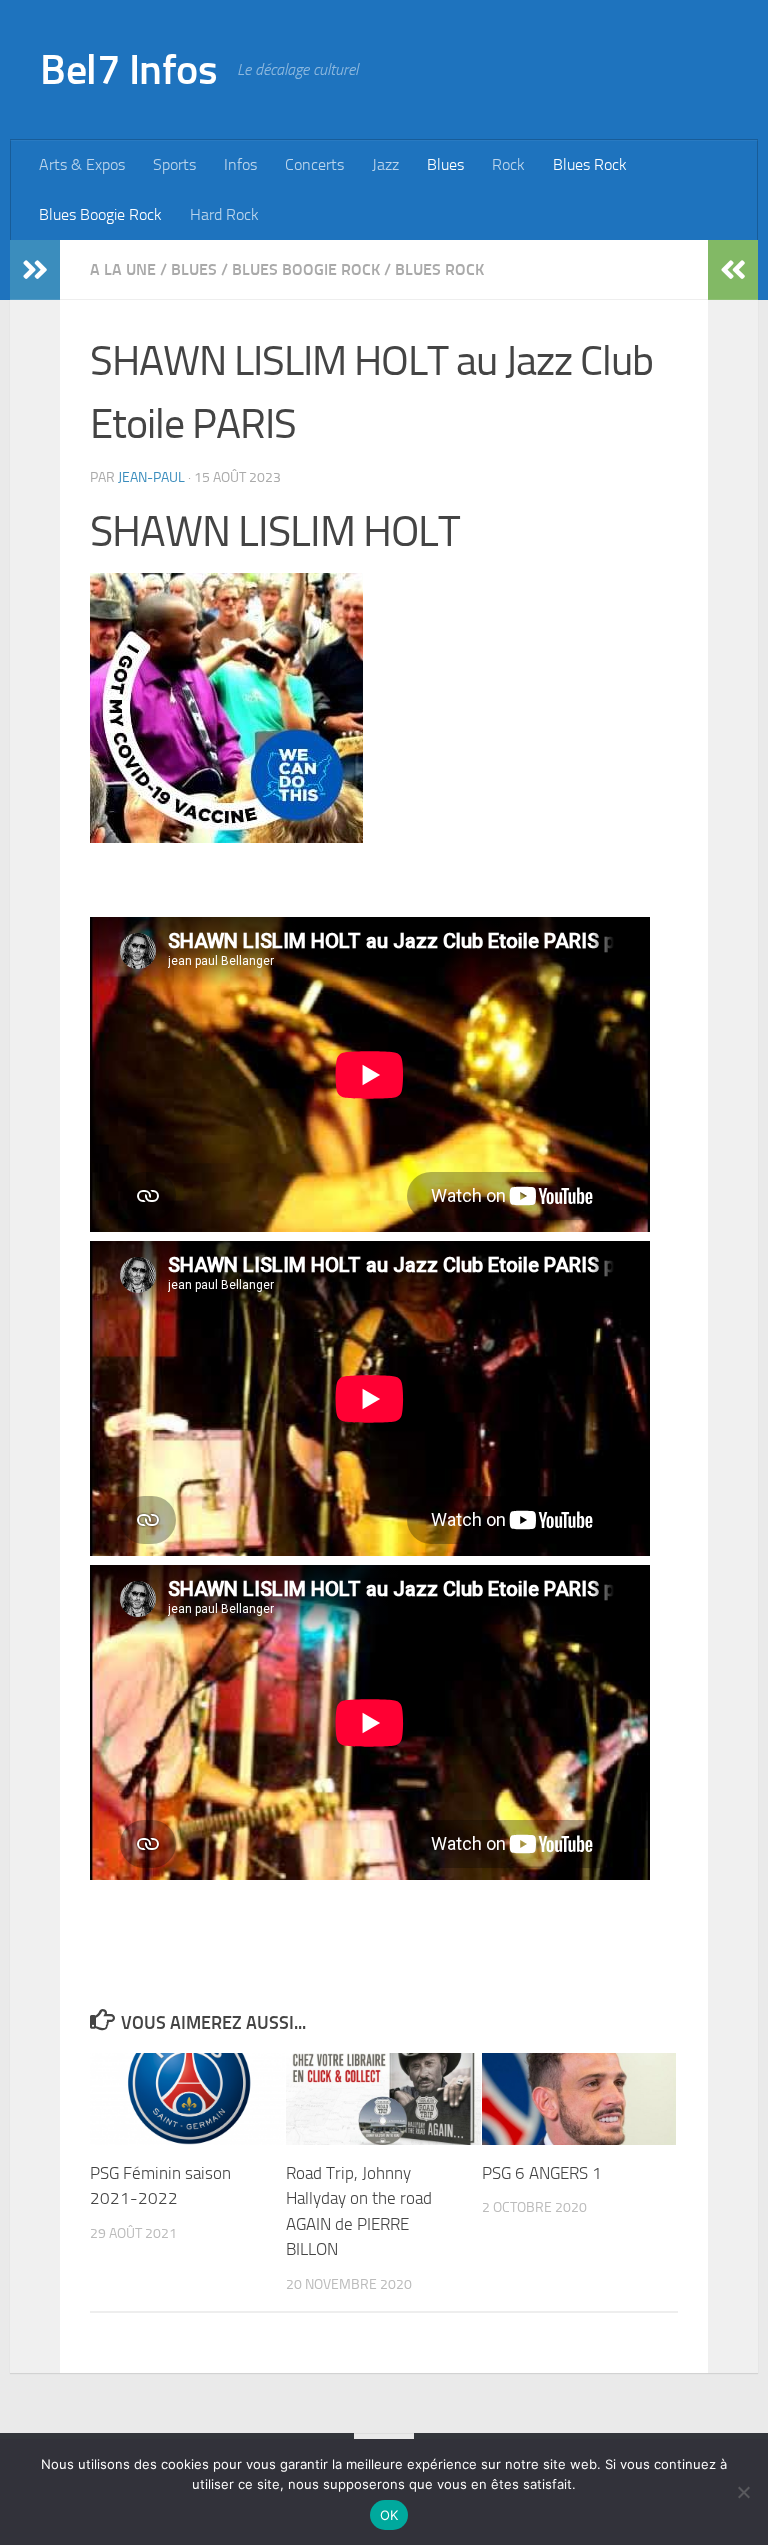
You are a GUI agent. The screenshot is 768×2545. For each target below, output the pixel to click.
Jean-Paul (151, 477)
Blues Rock (590, 164)
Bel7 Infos (128, 70)
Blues (445, 164)
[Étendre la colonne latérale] (35, 270)
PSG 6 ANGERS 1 (542, 2173)
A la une (123, 269)
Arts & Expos (82, 164)
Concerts (314, 164)
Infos (240, 164)
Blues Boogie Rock (100, 214)
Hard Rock (224, 214)
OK (389, 2515)
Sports (174, 164)
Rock (508, 164)
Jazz (385, 164)
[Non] (743, 2492)
